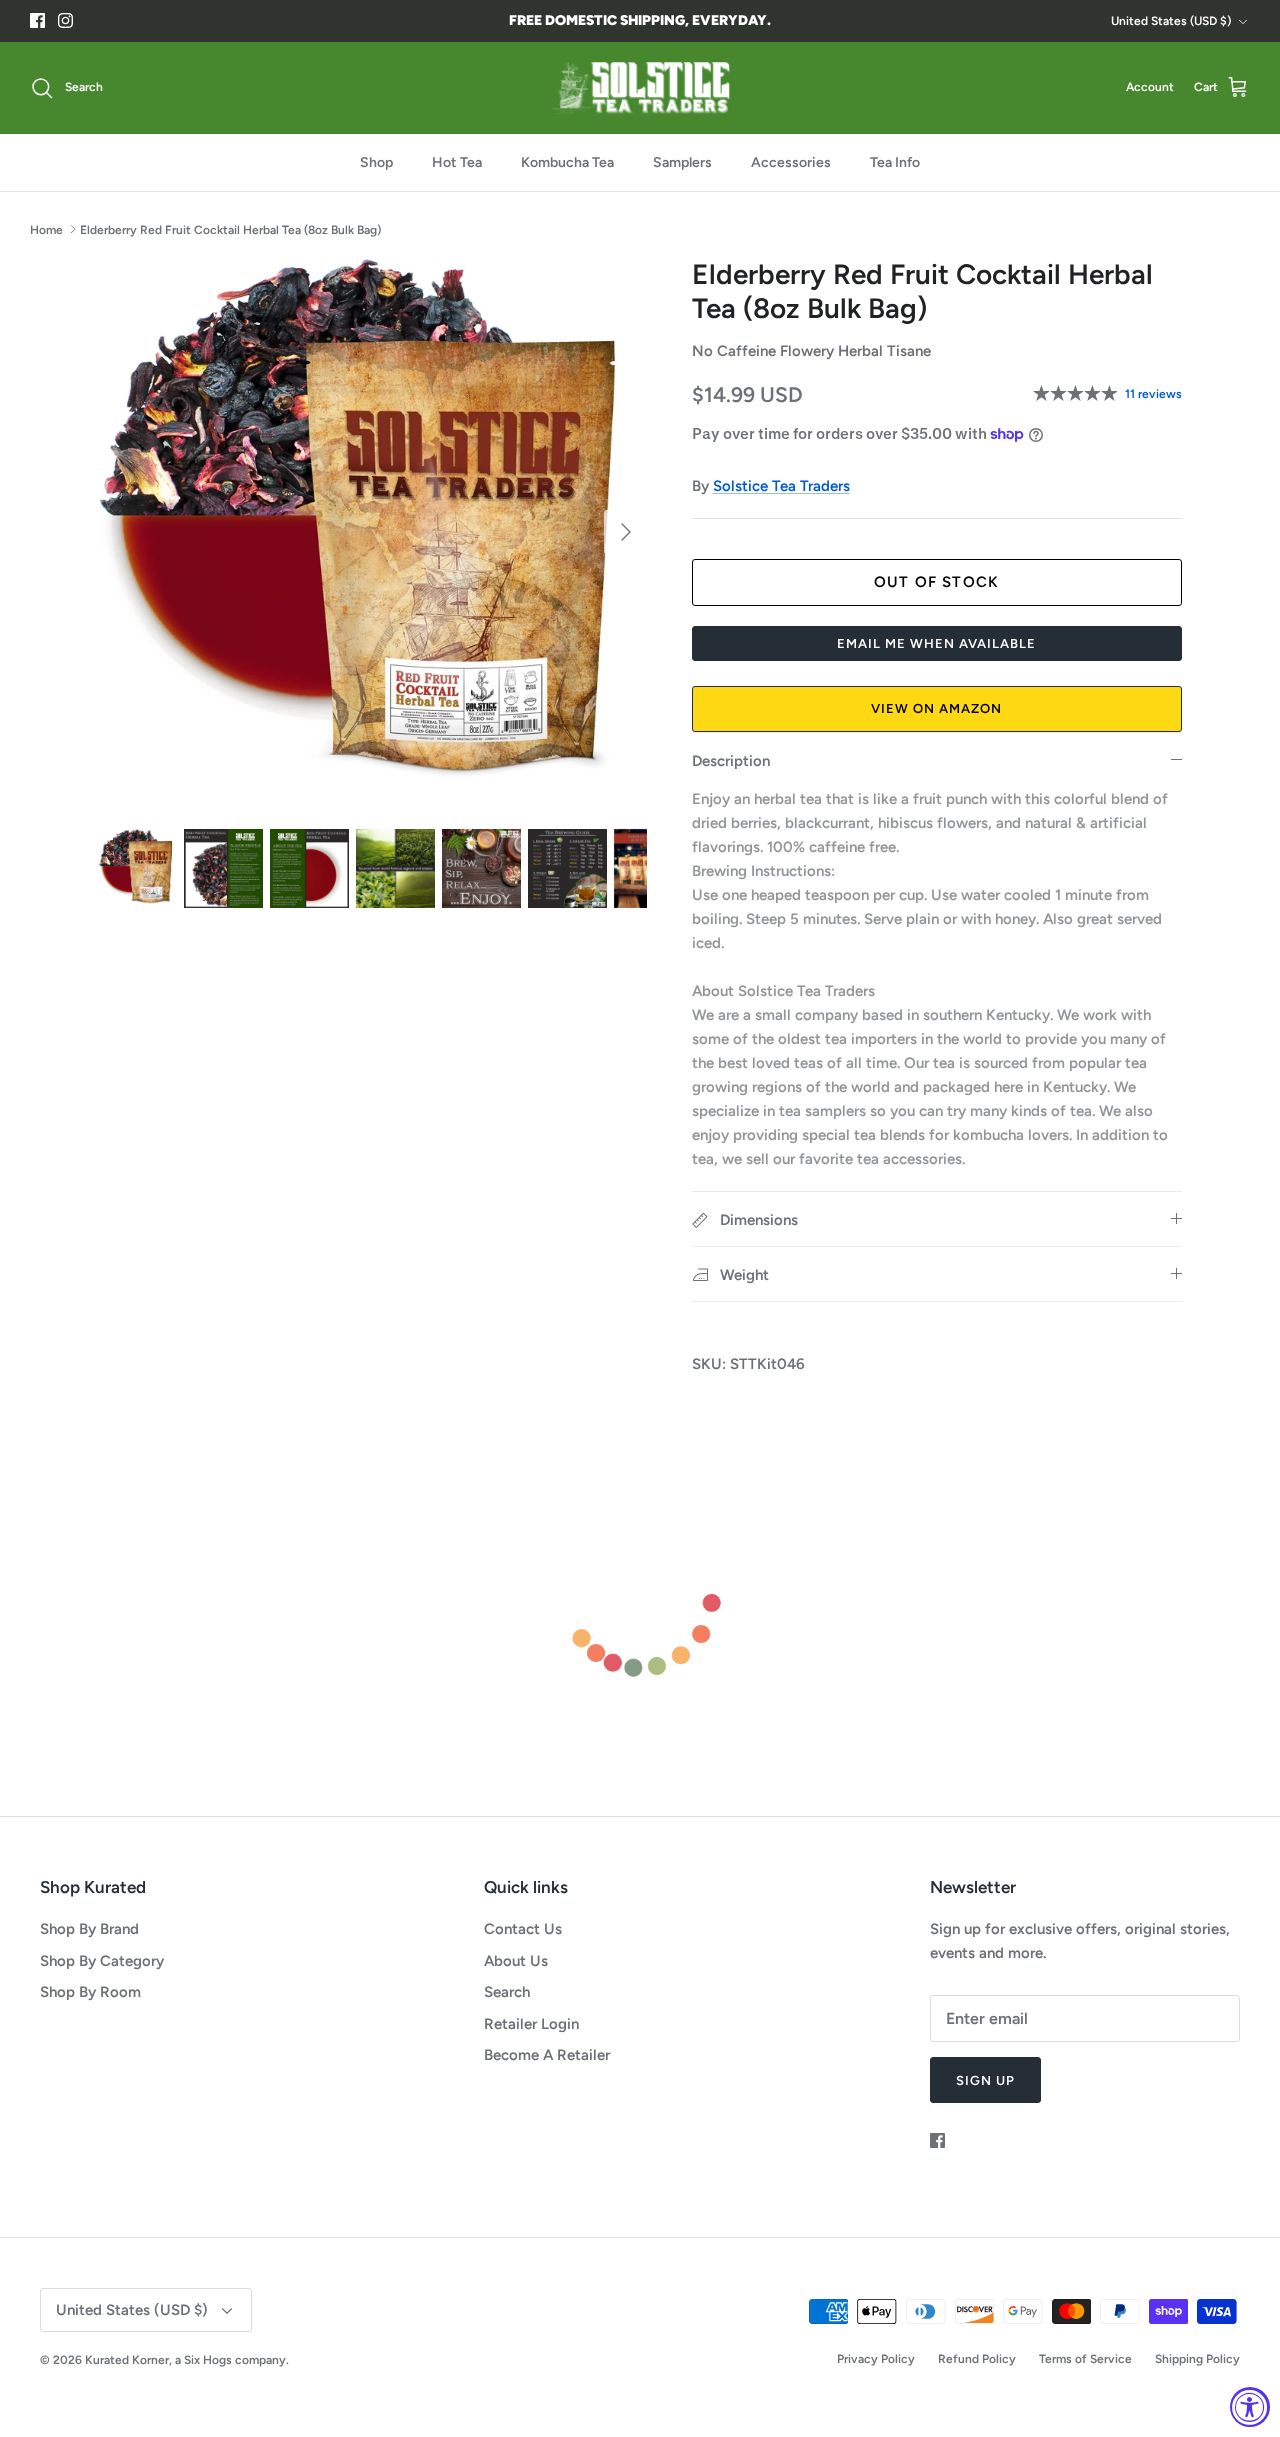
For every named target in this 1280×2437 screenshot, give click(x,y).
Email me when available (937, 643)
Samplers (682, 162)
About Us (516, 1961)
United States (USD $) (1171, 21)
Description (731, 761)
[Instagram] (65, 20)
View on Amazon (937, 708)
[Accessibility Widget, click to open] (1250, 2407)
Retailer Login (531, 2024)
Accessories (791, 162)
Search (507, 1992)
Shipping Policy (1197, 2359)
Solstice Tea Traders (781, 486)
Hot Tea (457, 162)
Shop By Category (102, 1961)
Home (46, 229)
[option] (373, 532)
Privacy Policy (876, 2359)
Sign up (985, 2080)
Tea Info (895, 162)
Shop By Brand (89, 1929)
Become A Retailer (547, 2055)
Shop (376, 162)
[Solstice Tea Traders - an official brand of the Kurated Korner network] (640, 88)
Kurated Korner (127, 2360)
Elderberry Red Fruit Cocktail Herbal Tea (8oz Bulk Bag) (230, 229)
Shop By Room (90, 1992)
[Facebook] (37, 20)
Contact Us (523, 1929)
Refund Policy (977, 2359)
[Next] (626, 532)
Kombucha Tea (567, 162)
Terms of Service (1085, 2359)
